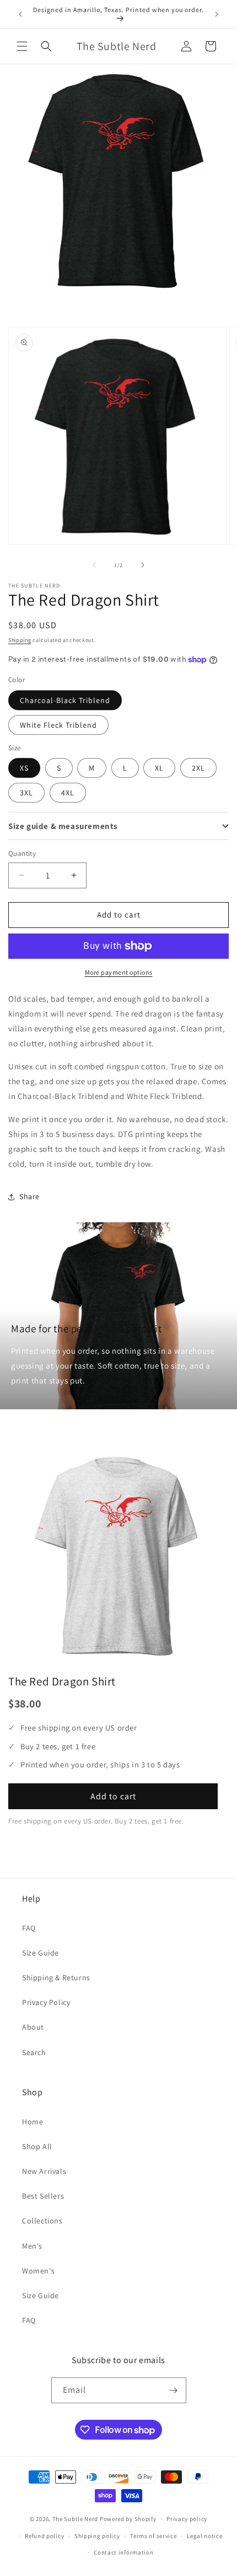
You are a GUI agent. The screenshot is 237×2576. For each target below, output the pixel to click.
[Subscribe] (174, 2390)
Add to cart (113, 1796)
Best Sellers (43, 2196)
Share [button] (29, 1196)
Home (33, 2122)
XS (24, 768)
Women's (38, 2271)
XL (159, 768)
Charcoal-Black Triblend (65, 700)
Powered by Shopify (128, 2519)
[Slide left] (94, 565)
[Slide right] (143, 565)
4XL (68, 793)
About (33, 2027)
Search (34, 2052)
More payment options (119, 972)
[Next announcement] (217, 14)
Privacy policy (187, 2519)
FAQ (29, 1928)
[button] (22, 46)
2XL (198, 768)
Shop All (37, 2146)
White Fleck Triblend (58, 725)
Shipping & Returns (56, 1978)
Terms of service (153, 2536)
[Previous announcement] (20, 14)
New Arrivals (44, 2171)
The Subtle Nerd (76, 2519)
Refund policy (44, 2536)
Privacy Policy (46, 2002)
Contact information (123, 2552)
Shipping (20, 640)
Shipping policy (97, 2536)
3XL (26, 793)
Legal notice (204, 2536)
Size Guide (41, 1953)
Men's (32, 2246)
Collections (42, 2221)
